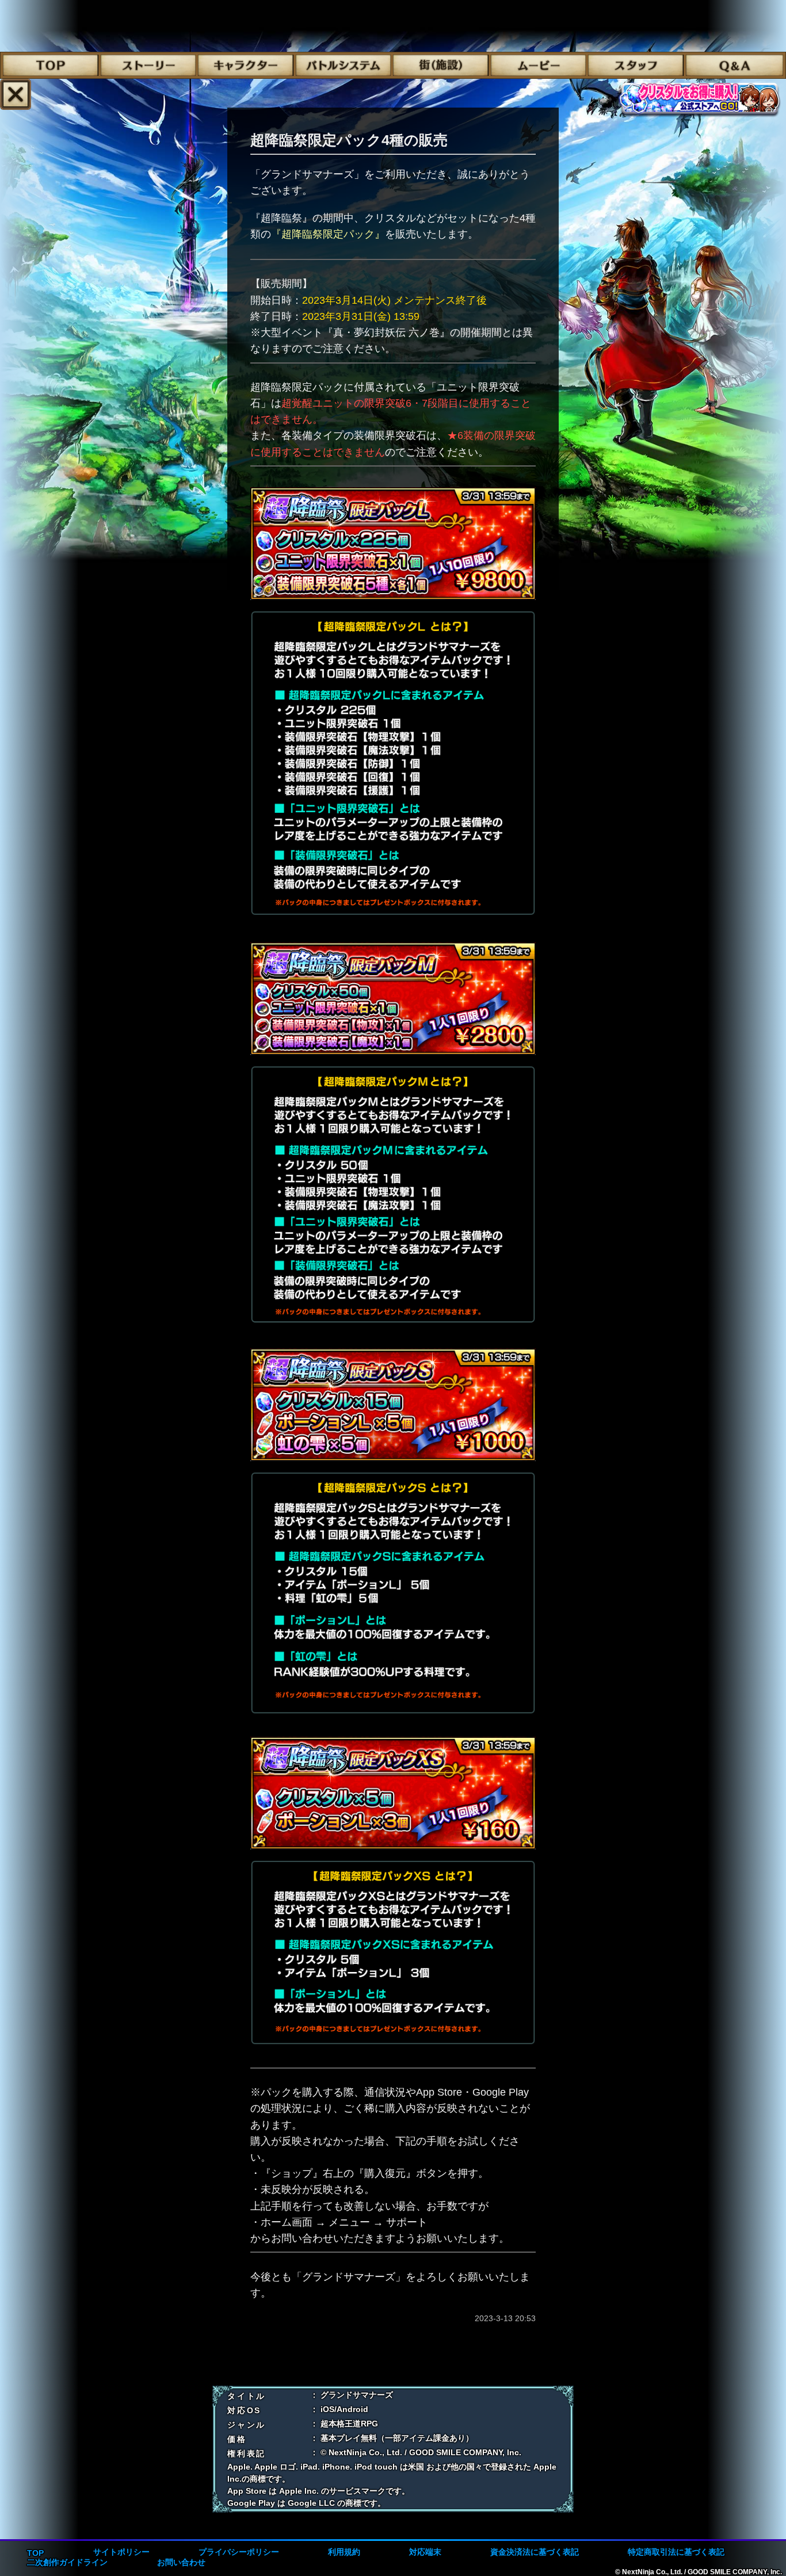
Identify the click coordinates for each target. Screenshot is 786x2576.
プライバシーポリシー (239, 2552)
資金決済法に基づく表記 (535, 2552)
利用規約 (344, 2552)
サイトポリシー (121, 2552)
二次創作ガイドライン (67, 2562)
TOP (35, 2553)
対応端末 (425, 2552)
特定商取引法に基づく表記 (676, 2552)
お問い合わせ (181, 2562)
